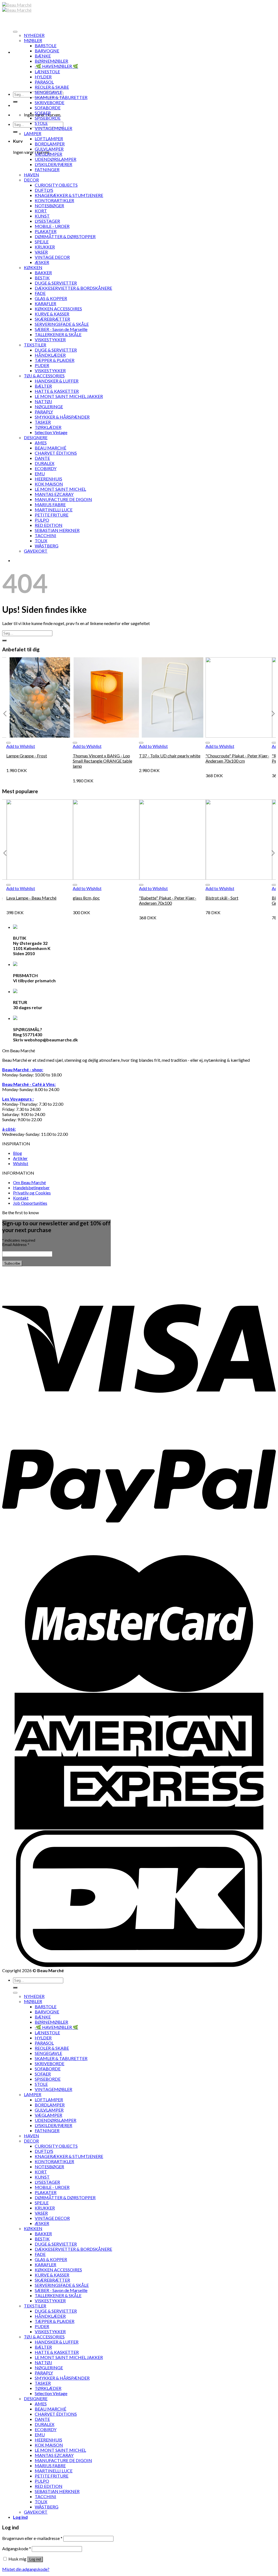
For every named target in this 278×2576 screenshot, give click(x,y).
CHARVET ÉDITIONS (56, 453)
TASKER (43, 422)
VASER (41, 252)
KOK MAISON (49, 484)
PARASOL (44, 82)
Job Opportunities (30, 1203)
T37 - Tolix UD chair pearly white (170, 756)
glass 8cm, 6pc (86, 898)
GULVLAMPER (49, 149)
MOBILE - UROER (52, 226)
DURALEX (45, 463)
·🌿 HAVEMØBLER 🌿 (56, 66)
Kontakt (21, 1198)
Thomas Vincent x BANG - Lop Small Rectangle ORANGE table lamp (102, 761)
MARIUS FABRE (50, 504)
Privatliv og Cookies (32, 1193)
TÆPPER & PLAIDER (55, 360)
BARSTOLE (46, 45)
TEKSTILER (35, 345)
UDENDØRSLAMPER (56, 159)
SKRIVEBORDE (50, 102)
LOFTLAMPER (49, 138)
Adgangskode (17, 2548)
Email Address (16, 1245)
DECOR (31, 180)
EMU (40, 474)
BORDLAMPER (50, 144)
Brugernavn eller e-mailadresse (32, 2538)
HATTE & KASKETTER (57, 391)
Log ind (35, 2559)
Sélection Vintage (51, 432)
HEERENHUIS (48, 479)
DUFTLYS (44, 190)
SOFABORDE (48, 108)
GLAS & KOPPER (51, 298)
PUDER (42, 365)
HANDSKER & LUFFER (57, 381)
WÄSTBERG (47, 546)
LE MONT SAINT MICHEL (60, 489)
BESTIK (42, 278)
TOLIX (41, 541)
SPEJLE (42, 242)
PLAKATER (46, 231)
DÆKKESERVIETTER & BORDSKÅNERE (73, 288)
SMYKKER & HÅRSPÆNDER (62, 417)
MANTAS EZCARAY (54, 494)
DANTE (42, 458)
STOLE (41, 123)
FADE (40, 293)
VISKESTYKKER (50, 339)
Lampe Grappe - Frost (27, 756)
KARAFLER (45, 303)
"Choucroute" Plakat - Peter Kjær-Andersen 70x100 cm (237, 758)
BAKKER (43, 272)
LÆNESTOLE (47, 71)
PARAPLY (44, 412)
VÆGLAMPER (48, 154)
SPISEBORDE (48, 118)
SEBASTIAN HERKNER (57, 530)
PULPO (42, 520)
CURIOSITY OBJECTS (56, 185)
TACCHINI (45, 535)
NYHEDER (34, 35)
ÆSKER (42, 262)
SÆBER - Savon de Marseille (61, 329)
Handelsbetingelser (31, 1187)
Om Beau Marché (29, 1182)
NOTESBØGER (49, 205)
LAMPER (33, 133)
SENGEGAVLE (48, 92)
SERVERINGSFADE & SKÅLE (62, 324)
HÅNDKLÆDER (50, 355)
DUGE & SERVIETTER (56, 283)
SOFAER (43, 113)
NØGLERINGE (49, 407)
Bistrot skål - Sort (222, 898)
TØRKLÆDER (48, 427)
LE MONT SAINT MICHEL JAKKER (69, 396)
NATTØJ (43, 401)
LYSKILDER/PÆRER (53, 164)
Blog (18, 1153)
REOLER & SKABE (52, 87)
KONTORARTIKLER (54, 200)
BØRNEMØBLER (51, 61)
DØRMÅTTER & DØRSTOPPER (65, 236)
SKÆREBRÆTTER (52, 319)
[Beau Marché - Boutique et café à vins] (17, 7)
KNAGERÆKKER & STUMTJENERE (69, 195)
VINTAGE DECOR (52, 257)
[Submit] (15, 102)
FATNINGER (47, 169)
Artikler (20, 1158)
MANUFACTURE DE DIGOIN (63, 499)
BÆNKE (43, 56)
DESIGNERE (36, 437)
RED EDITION (49, 525)
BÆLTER (43, 386)
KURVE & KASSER (52, 314)
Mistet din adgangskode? (26, 2569)
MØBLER (33, 40)
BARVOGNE (47, 51)
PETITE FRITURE (52, 515)
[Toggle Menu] (15, 32)
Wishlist (21, 1163)
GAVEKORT (36, 551)
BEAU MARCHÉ (50, 448)
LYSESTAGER (47, 221)
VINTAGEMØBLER (53, 128)
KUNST (42, 216)
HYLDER (43, 77)
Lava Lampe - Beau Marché (31, 898)
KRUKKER (45, 247)
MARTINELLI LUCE (54, 510)
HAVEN (31, 175)
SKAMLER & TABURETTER (61, 97)
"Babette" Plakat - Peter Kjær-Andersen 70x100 (168, 900)
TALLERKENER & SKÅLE (58, 334)
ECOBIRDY (46, 468)
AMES (41, 443)
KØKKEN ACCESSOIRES (58, 309)
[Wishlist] (8, 743)
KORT (41, 211)
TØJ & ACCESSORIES (44, 376)
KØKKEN (33, 267)
